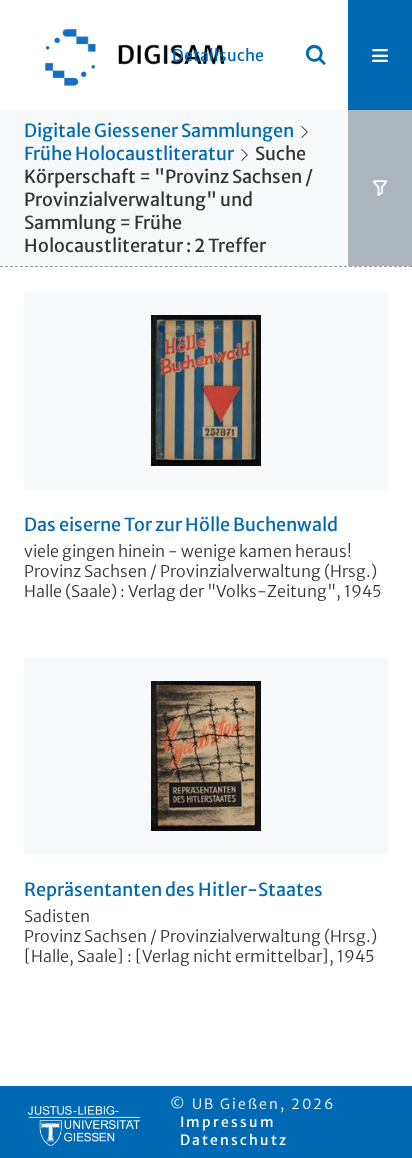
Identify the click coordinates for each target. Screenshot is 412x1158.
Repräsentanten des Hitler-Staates (173, 890)
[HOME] (125, 55)
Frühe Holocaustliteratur (129, 153)
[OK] (316, 55)
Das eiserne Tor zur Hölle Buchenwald (181, 525)
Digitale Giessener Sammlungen (159, 130)
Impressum (228, 1122)
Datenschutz (234, 1140)
